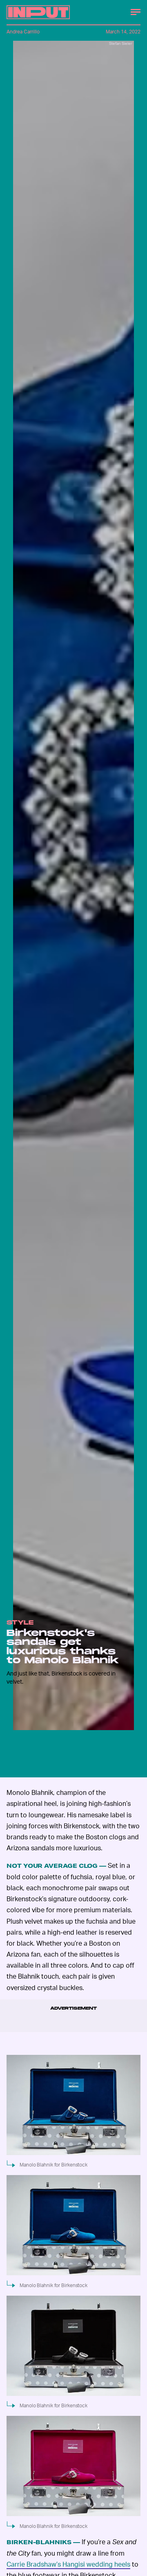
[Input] (38, 12)
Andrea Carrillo (23, 32)
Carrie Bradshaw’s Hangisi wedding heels (68, 2564)
